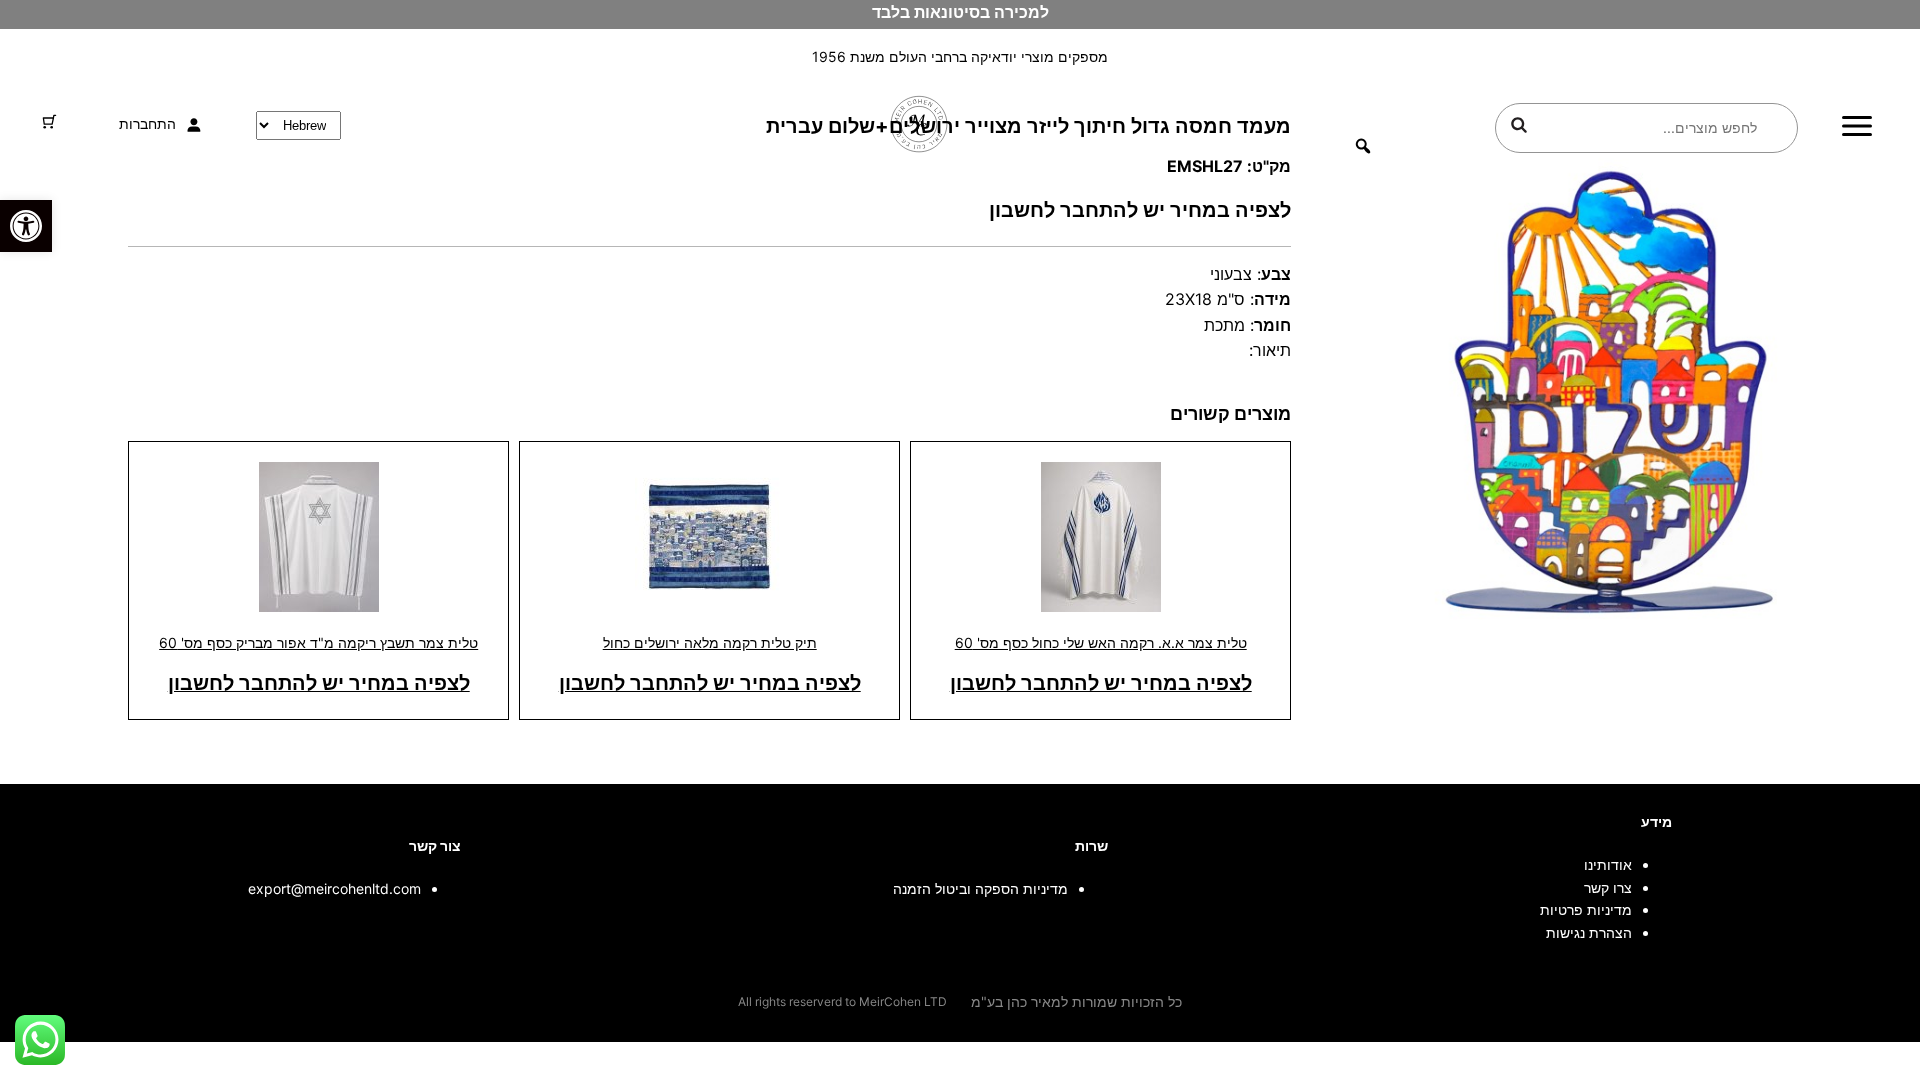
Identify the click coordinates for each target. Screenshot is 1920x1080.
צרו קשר (1608, 887)
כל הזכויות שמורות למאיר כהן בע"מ (1076, 1001)
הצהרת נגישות (1589, 932)
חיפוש (1519, 125)
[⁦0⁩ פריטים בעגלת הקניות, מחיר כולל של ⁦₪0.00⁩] (49, 121)
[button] (26, 226)
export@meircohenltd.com (334, 888)
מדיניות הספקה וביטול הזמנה (980, 888)
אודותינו (1608, 864)
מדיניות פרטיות (1586, 909)
